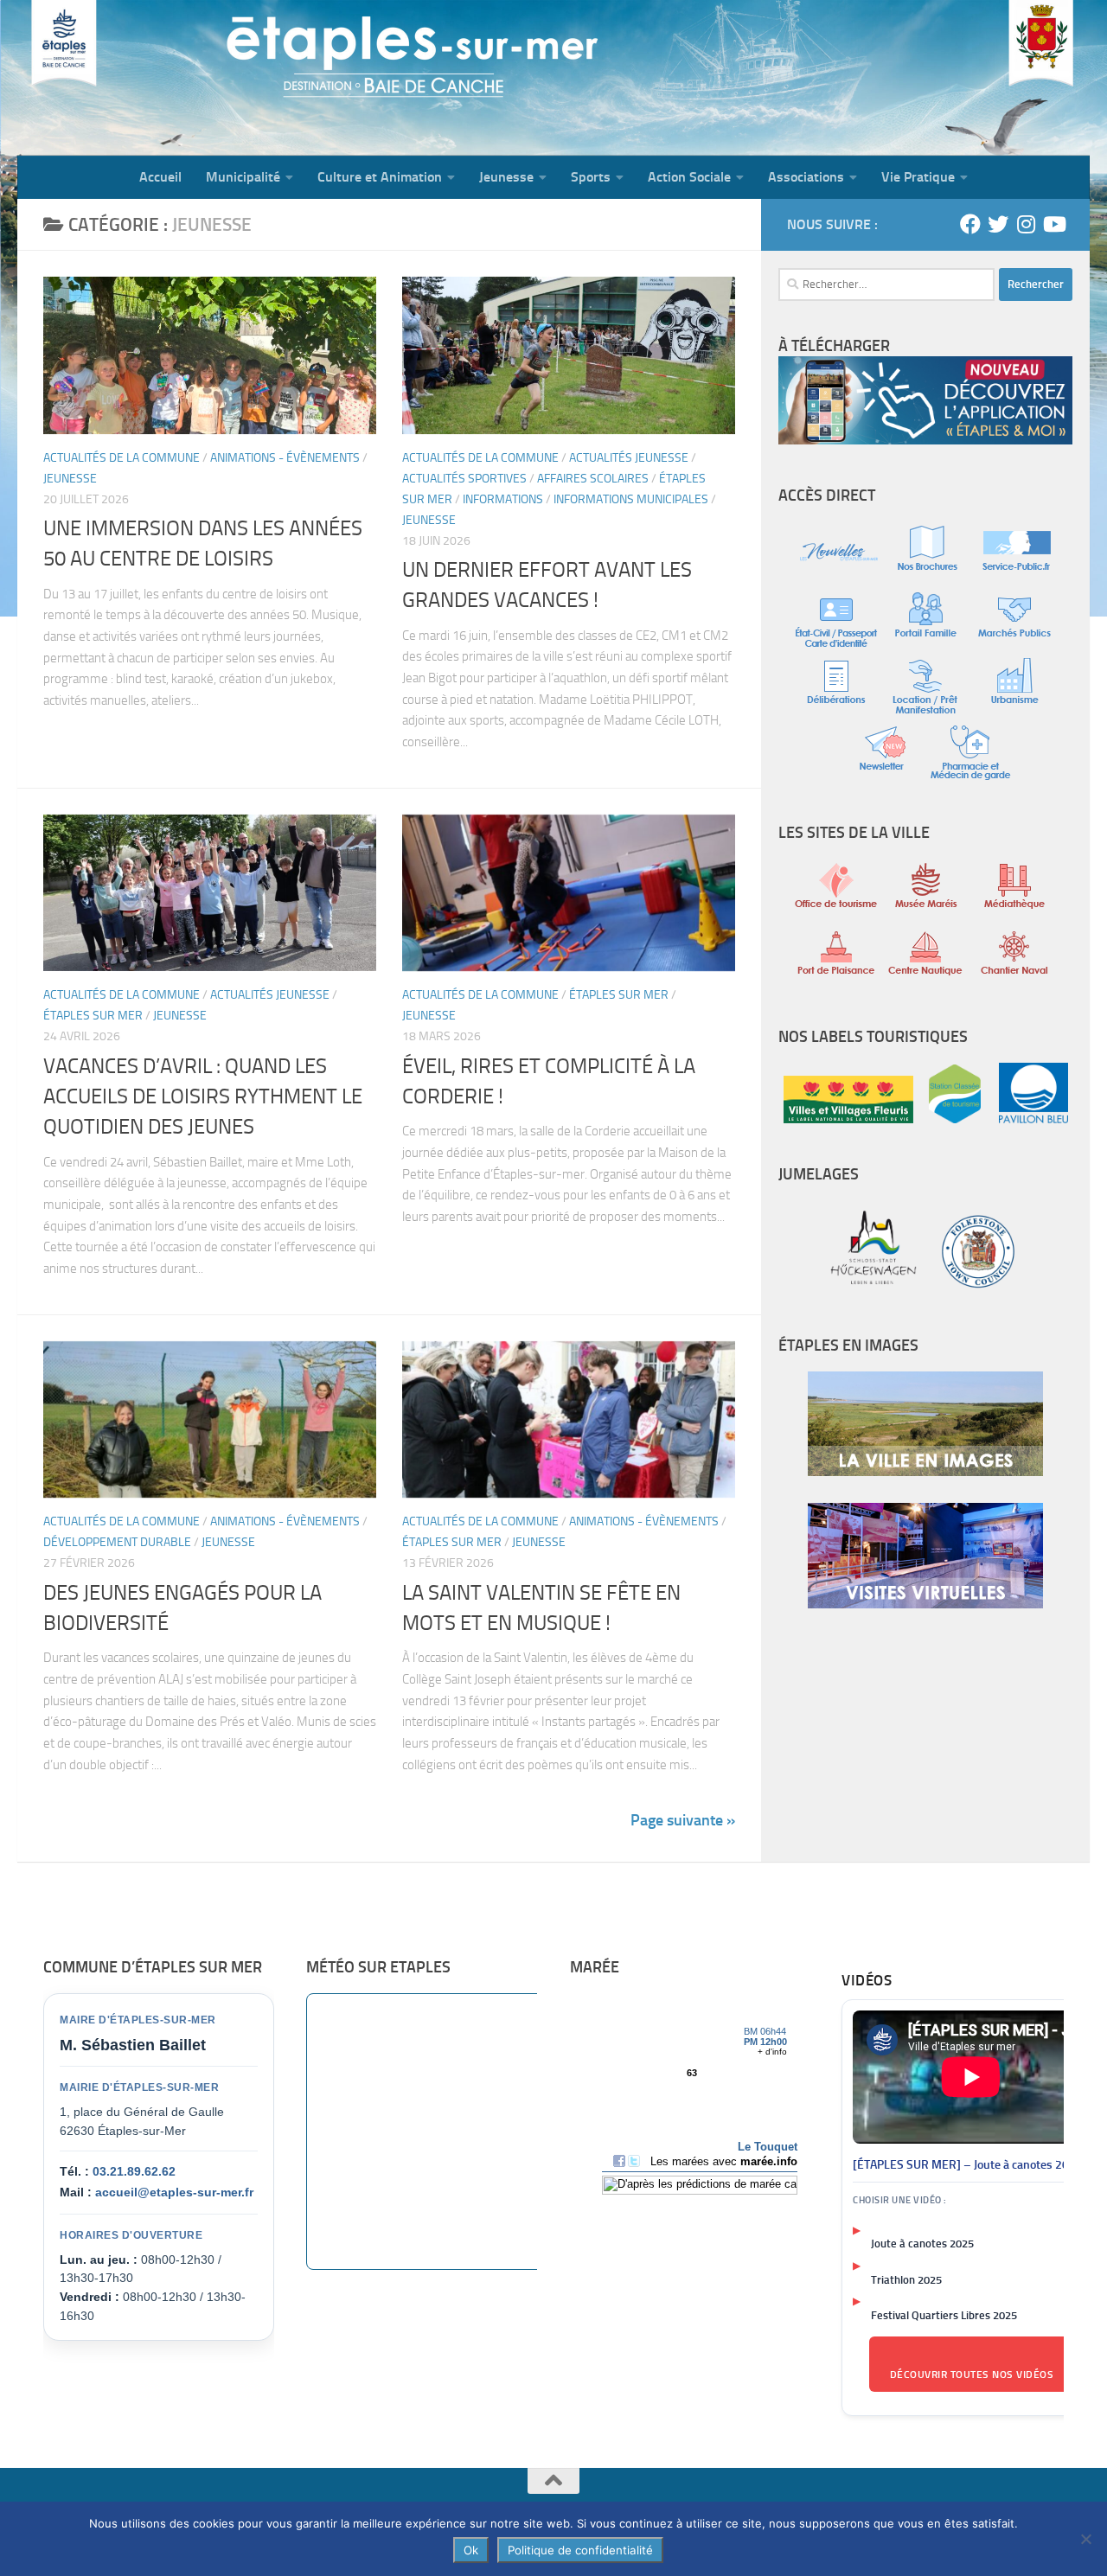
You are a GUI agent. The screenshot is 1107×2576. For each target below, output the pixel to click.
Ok (471, 2550)
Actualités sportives (464, 479)
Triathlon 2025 (906, 2280)
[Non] (1085, 2539)
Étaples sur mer (93, 1016)
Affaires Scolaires (593, 479)
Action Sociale (689, 177)
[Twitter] (998, 224)
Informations (503, 499)
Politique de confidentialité (580, 2550)
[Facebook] (970, 224)
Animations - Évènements (285, 458)
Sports (591, 177)
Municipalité (243, 177)
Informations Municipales (631, 499)
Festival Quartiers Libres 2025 (944, 2315)
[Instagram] (1026, 224)
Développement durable (117, 1542)
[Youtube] (1053, 224)
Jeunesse (506, 177)
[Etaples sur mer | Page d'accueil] (151, 78)
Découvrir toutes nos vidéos (972, 2375)
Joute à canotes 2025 (922, 2244)
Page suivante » (683, 1820)
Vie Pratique (918, 177)
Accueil (160, 177)
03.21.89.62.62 (134, 2171)
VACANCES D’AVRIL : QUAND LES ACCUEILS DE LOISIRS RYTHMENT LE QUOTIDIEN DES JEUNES (203, 1097)
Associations (806, 177)
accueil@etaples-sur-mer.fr (174, 2192)
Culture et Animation (380, 177)
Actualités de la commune (122, 458)
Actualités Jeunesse (629, 458)
